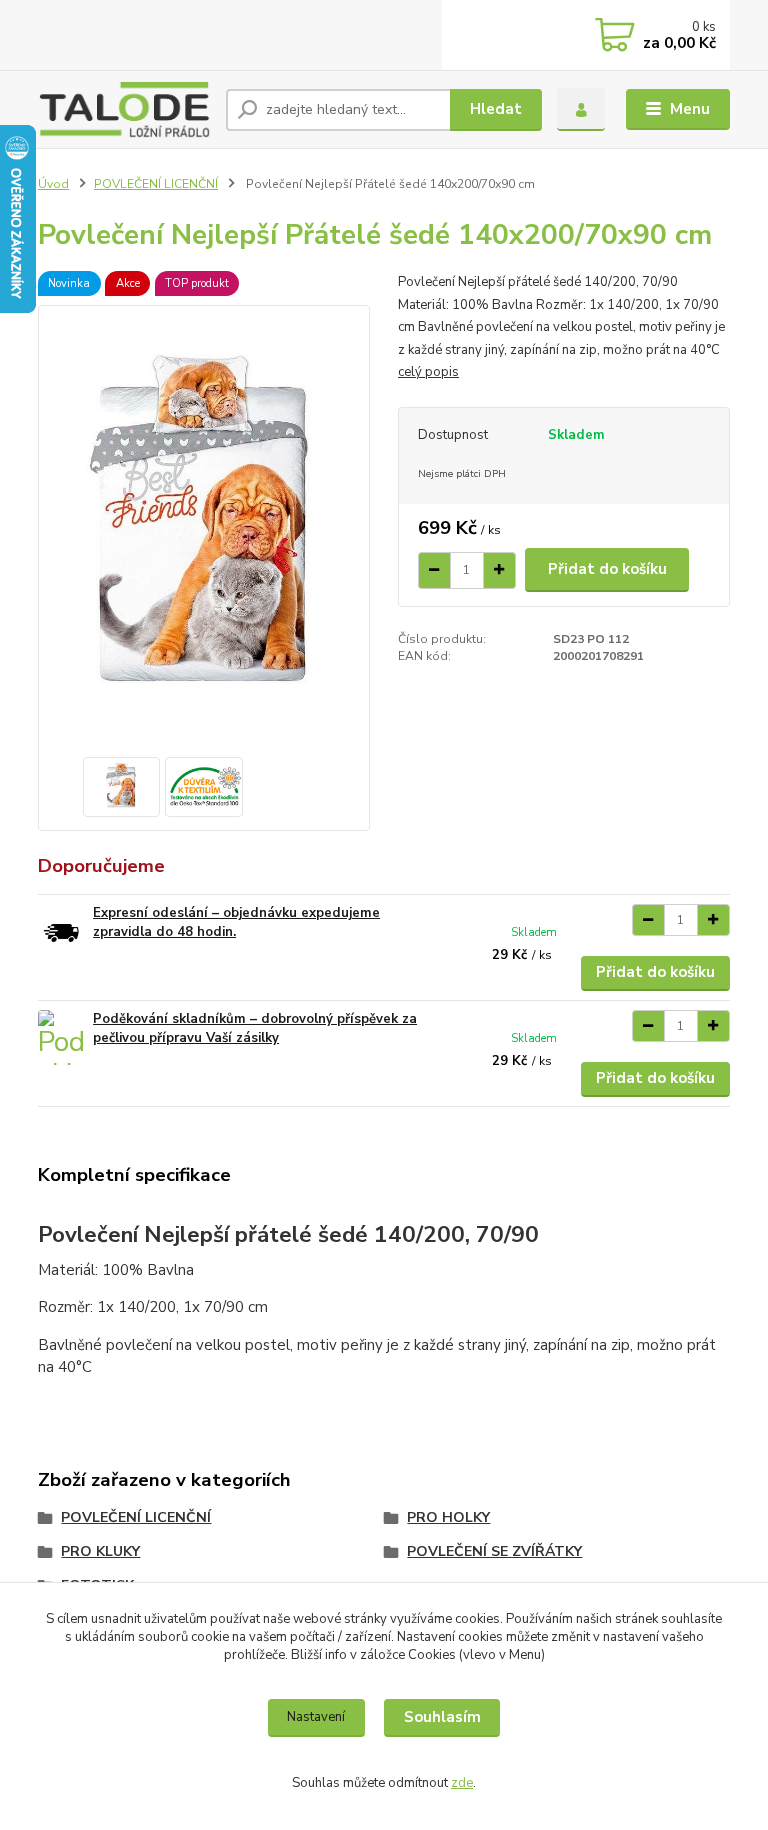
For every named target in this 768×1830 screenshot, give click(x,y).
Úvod (53, 184)
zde (462, 1783)
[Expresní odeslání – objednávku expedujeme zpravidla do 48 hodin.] (61, 931)
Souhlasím (442, 1717)
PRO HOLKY (448, 1517)
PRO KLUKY (100, 1551)
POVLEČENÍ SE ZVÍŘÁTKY (494, 1551)
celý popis (428, 372)
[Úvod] (124, 109)
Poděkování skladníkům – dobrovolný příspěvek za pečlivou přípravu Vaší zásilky (255, 1028)
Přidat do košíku (607, 569)
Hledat (496, 109)
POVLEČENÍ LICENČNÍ (156, 184)
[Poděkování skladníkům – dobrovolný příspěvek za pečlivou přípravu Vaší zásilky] (61, 1037)
